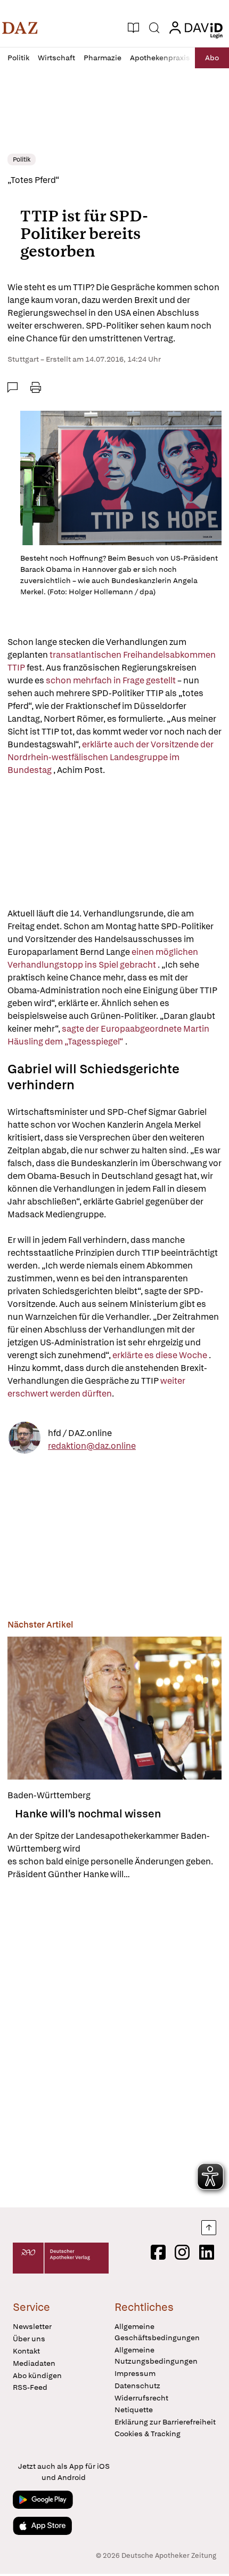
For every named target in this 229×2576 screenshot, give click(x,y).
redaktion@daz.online (92, 1446)
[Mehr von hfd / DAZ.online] (24, 1439)
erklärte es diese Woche (161, 1355)
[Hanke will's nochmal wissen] (114, 1708)
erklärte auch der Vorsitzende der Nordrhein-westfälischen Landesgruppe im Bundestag (111, 757)
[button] (20, 28)
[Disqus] (114, 2044)
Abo (212, 58)
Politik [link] (22, 159)
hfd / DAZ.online (80, 1433)
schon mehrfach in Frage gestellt (111, 680)
